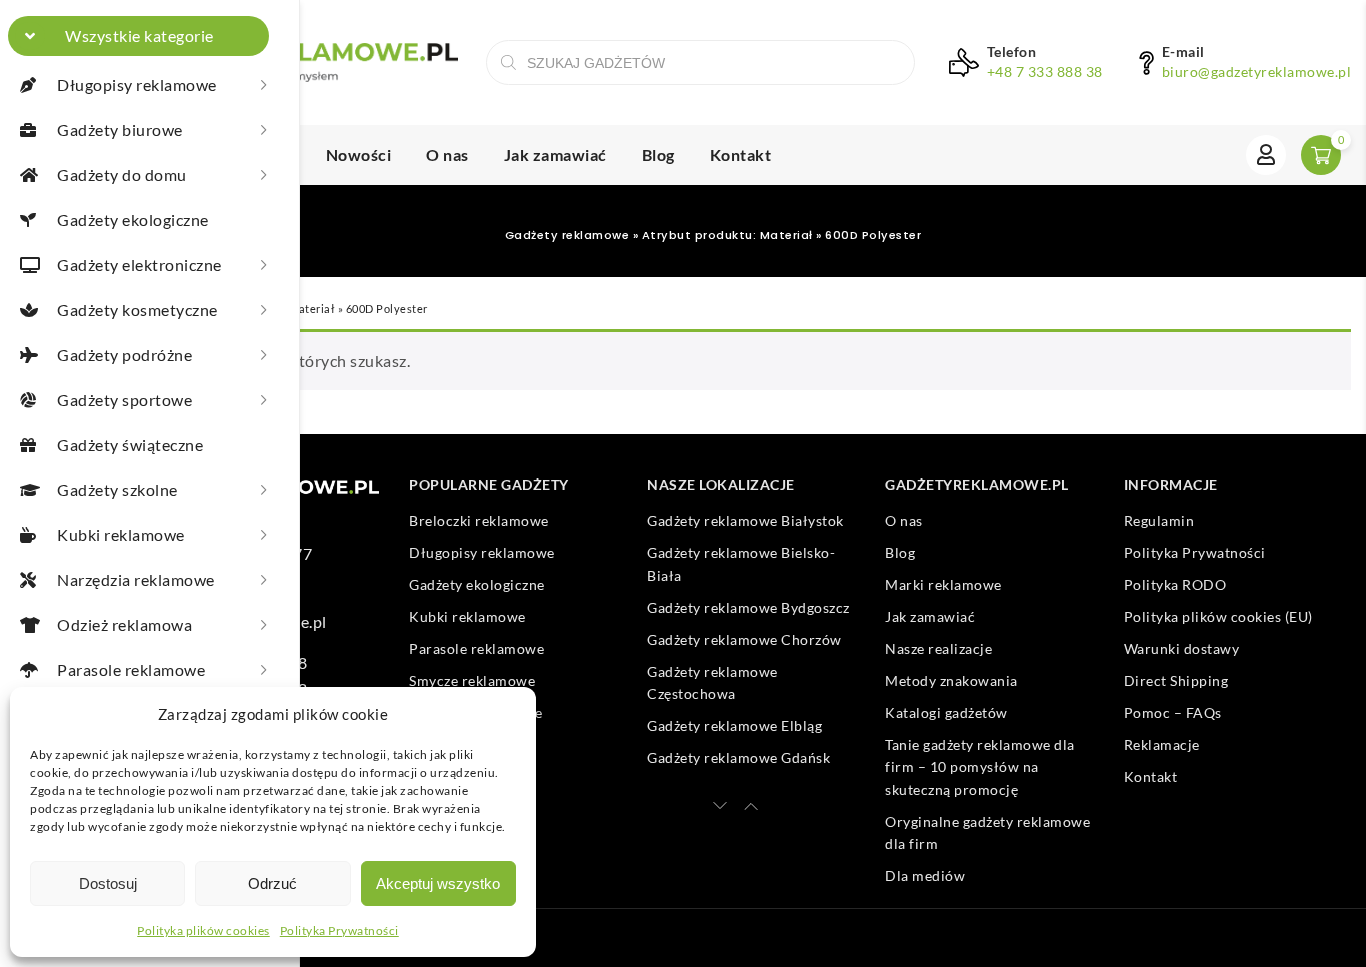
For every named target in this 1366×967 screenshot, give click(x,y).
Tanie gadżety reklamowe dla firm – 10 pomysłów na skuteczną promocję (980, 767)
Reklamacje (1162, 744)
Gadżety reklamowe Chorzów (744, 639)
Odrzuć (272, 883)
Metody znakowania (951, 680)
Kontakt (741, 154)
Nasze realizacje (938, 648)
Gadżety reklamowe (567, 235)
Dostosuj (108, 883)
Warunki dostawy (1182, 648)
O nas (447, 154)
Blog (658, 154)
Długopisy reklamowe (482, 552)
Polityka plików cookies (203, 930)
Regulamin (1159, 520)
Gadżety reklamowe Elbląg (734, 725)
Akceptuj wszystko (438, 883)
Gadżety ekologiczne (477, 584)
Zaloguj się (1266, 155)
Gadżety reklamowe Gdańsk (738, 757)
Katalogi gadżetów (946, 712)
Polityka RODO (1175, 584)
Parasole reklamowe (476, 648)
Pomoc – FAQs (1173, 712)
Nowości (359, 154)
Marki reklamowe (943, 584)
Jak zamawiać (555, 154)
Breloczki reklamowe (479, 520)
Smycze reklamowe (472, 680)
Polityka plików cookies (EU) (1218, 616)
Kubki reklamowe (467, 616)
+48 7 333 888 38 (1045, 72)
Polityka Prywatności (339, 930)
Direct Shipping (1176, 680)
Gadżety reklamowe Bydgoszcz (748, 607)
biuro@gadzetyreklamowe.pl (1257, 72)
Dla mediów (925, 875)
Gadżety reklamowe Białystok (745, 520)
